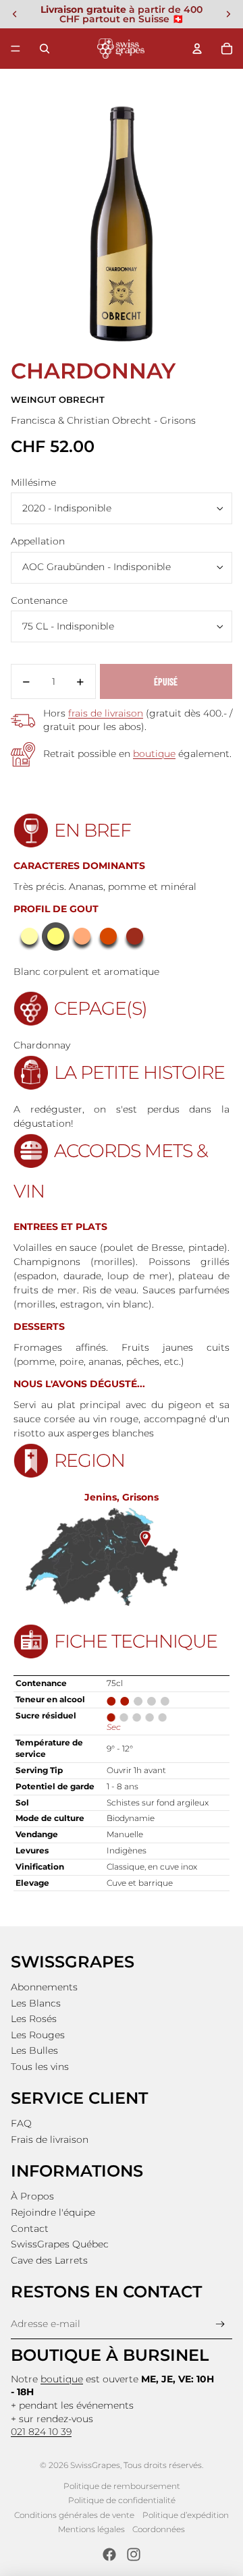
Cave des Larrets (49, 2260)
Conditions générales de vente (74, 2515)
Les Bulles (34, 2050)
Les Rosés (34, 2019)
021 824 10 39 (41, 2432)
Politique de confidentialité (122, 2500)
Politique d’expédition (186, 2515)
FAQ (21, 2123)
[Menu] (16, 49)
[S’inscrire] (220, 2324)
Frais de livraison (50, 2139)
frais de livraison (106, 713)
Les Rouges (38, 2035)
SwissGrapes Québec (60, 2244)
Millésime (33, 482)
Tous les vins (40, 2067)
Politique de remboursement (122, 2486)
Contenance (39, 600)
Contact (30, 2229)
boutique (154, 754)
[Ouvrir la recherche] (45, 49)
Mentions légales (91, 2529)
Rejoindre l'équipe (53, 2212)
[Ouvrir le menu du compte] (197, 49)
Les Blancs (36, 2003)
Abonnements (44, 1987)
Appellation (38, 541)
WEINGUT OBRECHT (58, 400)
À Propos (32, 2196)
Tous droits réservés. (163, 2465)
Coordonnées (159, 2529)
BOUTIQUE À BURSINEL (110, 2355)
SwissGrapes (95, 2465)
